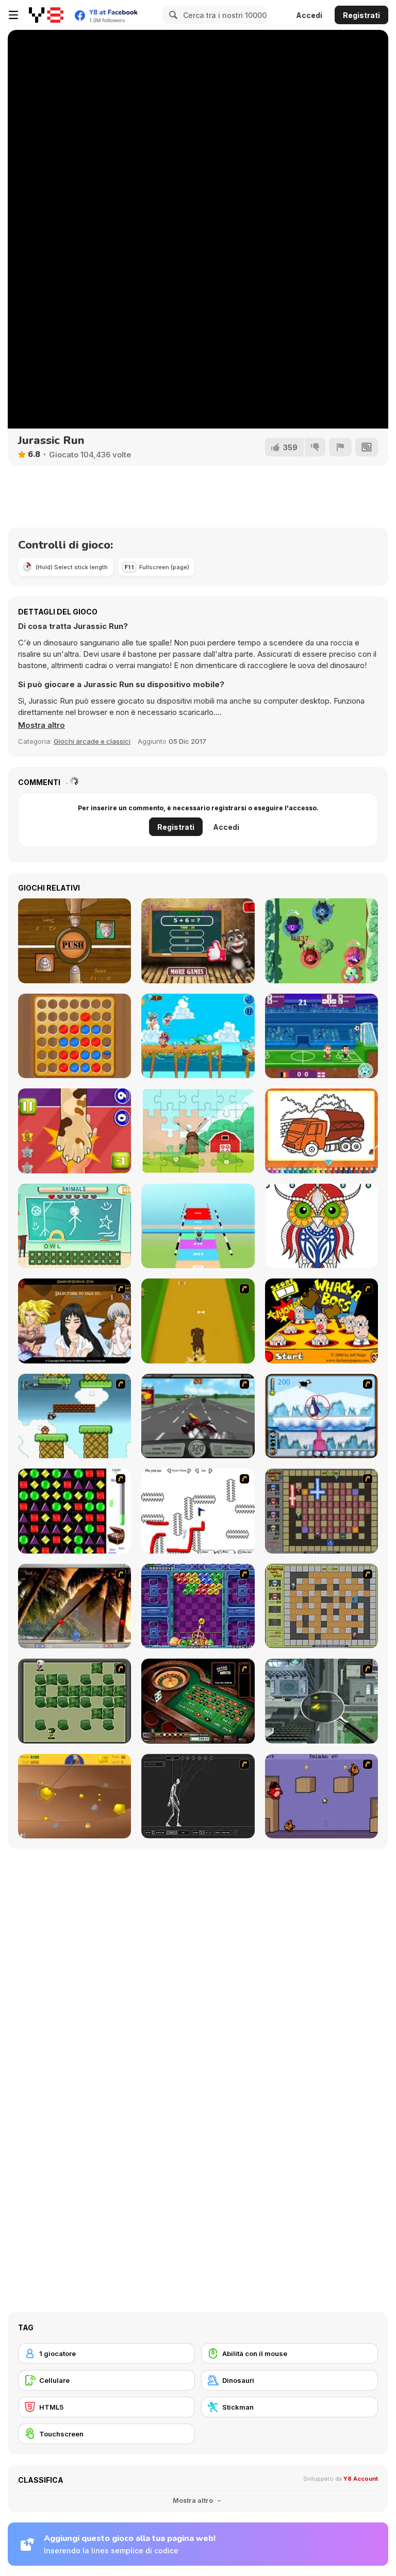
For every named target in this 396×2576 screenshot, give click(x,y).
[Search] (172, 15)
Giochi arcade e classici (92, 741)
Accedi (309, 15)
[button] (42, 725)
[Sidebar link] (13, 15)
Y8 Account (361, 2479)
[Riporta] (340, 447)
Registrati (361, 15)
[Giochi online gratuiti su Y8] (46, 15)
